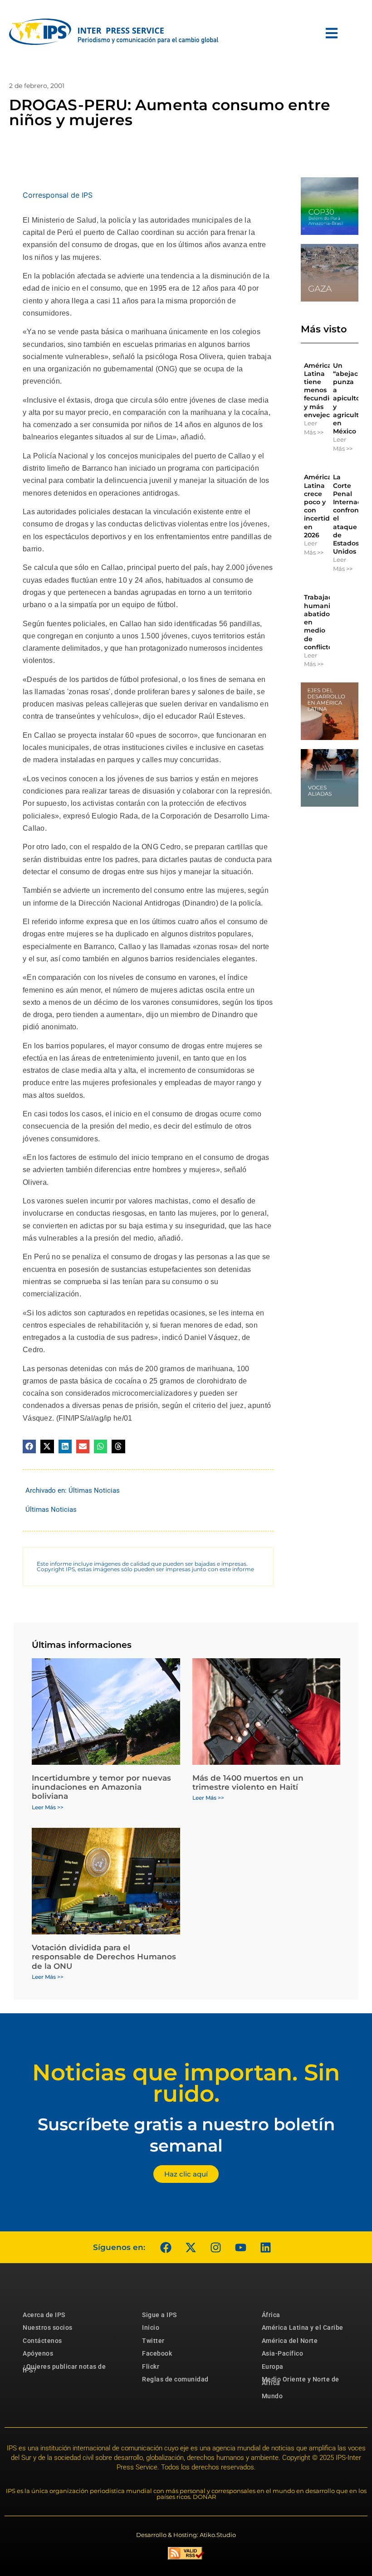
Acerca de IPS (44, 2315)
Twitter (153, 2341)
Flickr (151, 2367)
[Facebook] (166, 2247)
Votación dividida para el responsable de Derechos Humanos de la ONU (104, 1957)
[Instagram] (215, 2247)
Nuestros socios (48, 2328)
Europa (273, 2367)
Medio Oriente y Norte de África (301, 2381)
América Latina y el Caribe (303, 2328)
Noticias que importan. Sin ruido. (186, 2083)
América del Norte (290, 2341)
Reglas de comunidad (175, 2379)
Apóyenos (38, 2353)
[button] (29, 1446)
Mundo (272, 2396)
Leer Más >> (314, 428)
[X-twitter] (191, 2247)
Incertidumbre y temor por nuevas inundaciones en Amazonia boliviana (101, 1787)
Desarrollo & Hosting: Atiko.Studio (186, 2535)
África (271, 2315)
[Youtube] (240, 2247)
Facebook (157, 2353)
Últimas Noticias (94, 1490)
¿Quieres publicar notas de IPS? (64, 2368)
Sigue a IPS (159, 2315)
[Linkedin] (265, 2247)
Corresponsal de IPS (58, 195)
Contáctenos (42, 2341)
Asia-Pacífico (283, 2353)
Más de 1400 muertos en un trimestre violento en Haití (248, 1782)
